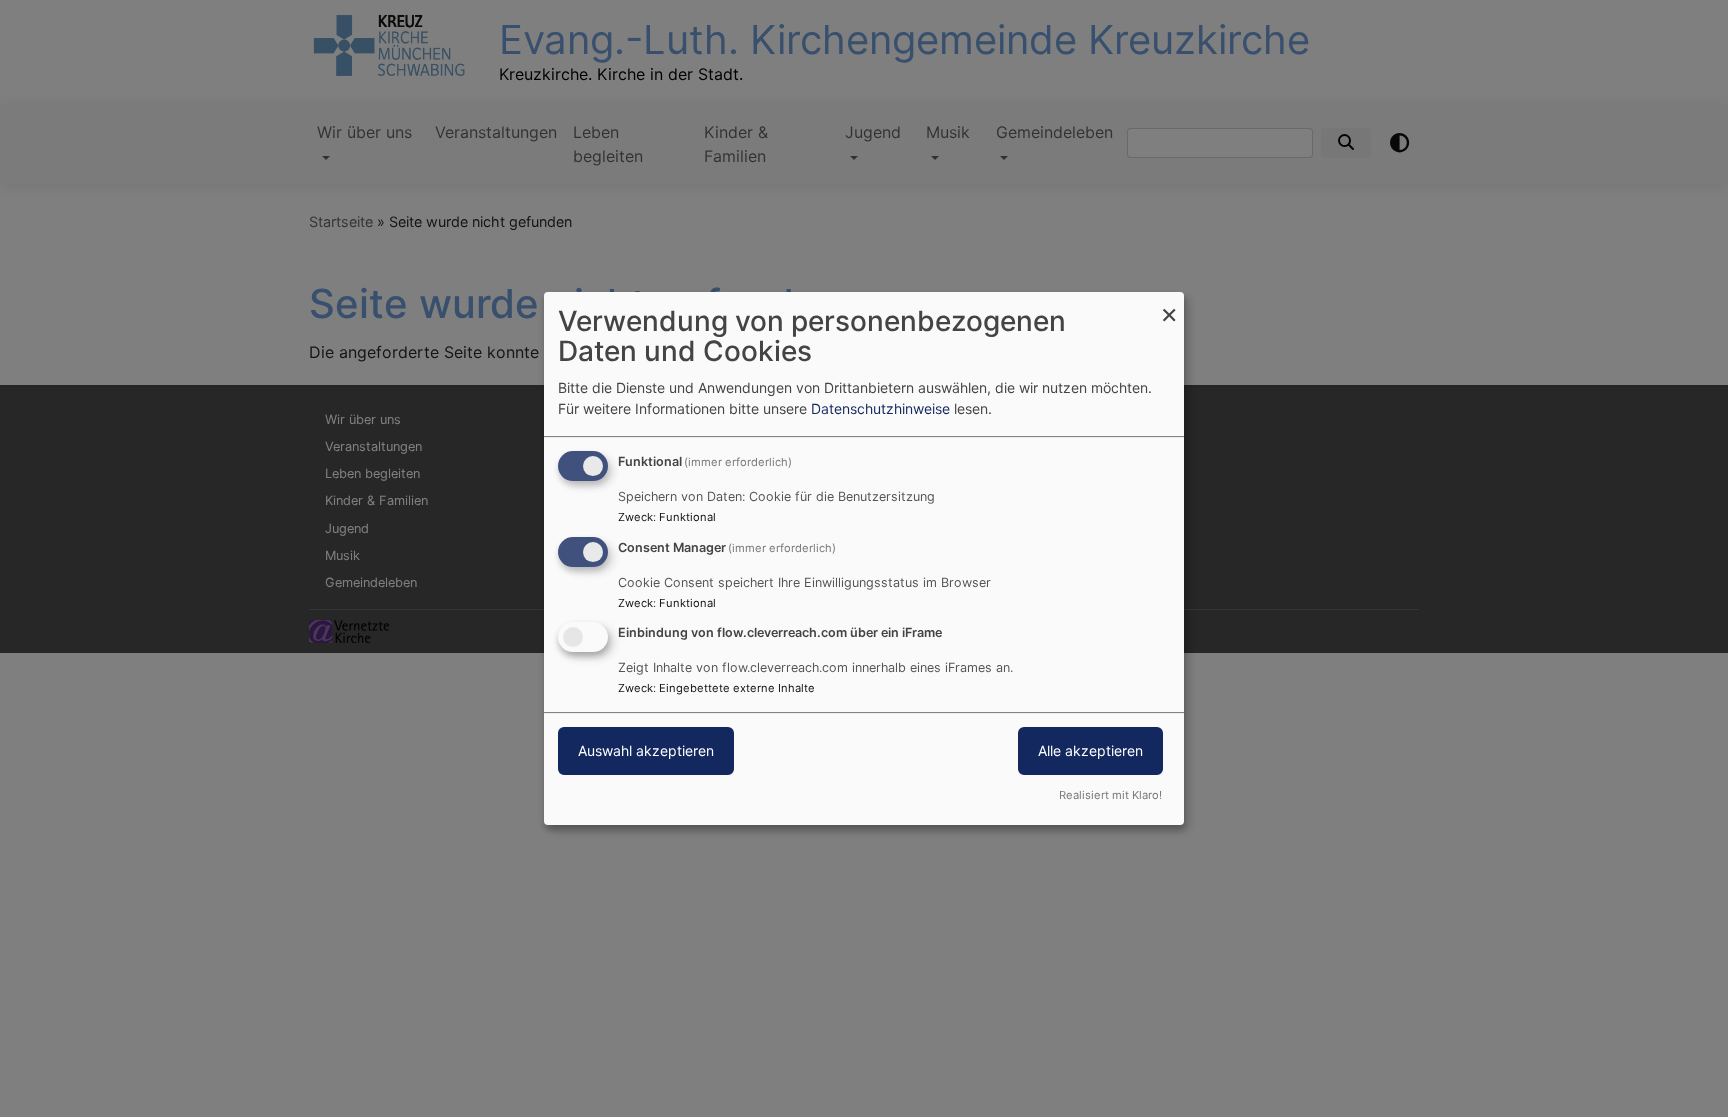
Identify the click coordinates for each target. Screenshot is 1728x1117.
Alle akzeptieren (1090, 751)
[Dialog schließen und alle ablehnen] (1169, 304)
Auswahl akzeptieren (646, 751)
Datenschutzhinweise (880, 408)
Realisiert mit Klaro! (1110, 795)
